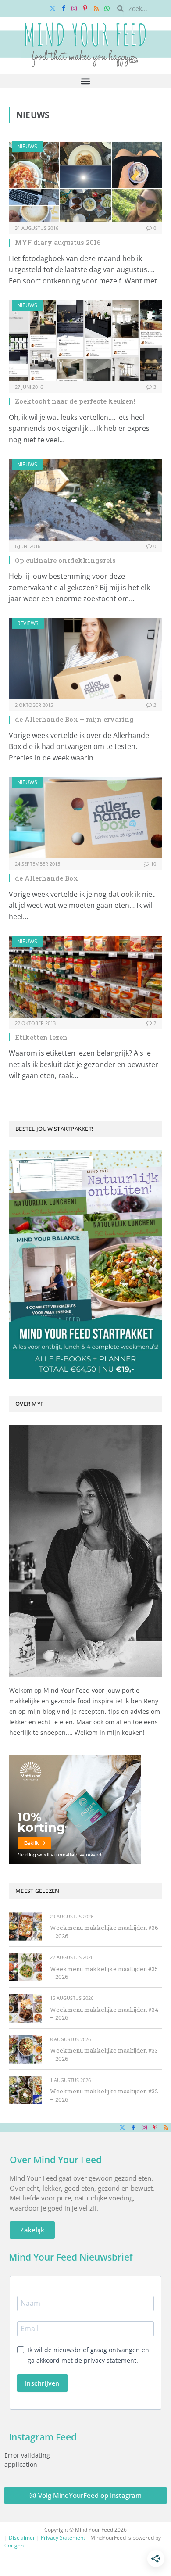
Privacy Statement (63, 2538)
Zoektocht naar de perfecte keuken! (75, 401)
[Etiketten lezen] (85, 977)
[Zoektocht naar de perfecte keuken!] (85, 340)
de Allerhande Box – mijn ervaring (74, 719)
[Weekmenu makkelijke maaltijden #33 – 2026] (26, 2049)
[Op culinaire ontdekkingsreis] (85, 500)
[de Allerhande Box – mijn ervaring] (85, 659)
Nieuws (27, 146)
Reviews (28, 623)
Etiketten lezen (41, 1037)
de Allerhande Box (46, 878)
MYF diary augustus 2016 (58, 242)
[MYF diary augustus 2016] (85, 182)
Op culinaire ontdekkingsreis (65, 560)
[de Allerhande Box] (85, 817)
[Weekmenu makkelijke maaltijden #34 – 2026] (26, 2008)
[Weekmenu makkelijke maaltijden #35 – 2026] (26, 1967)
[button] (86, 81)
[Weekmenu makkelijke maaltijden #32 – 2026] (26, 2090)
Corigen (14, 2546)
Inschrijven (42, 2383)
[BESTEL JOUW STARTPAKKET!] (86, 1265)
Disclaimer (22, 2538)
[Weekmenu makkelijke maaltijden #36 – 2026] (26, 1926)
